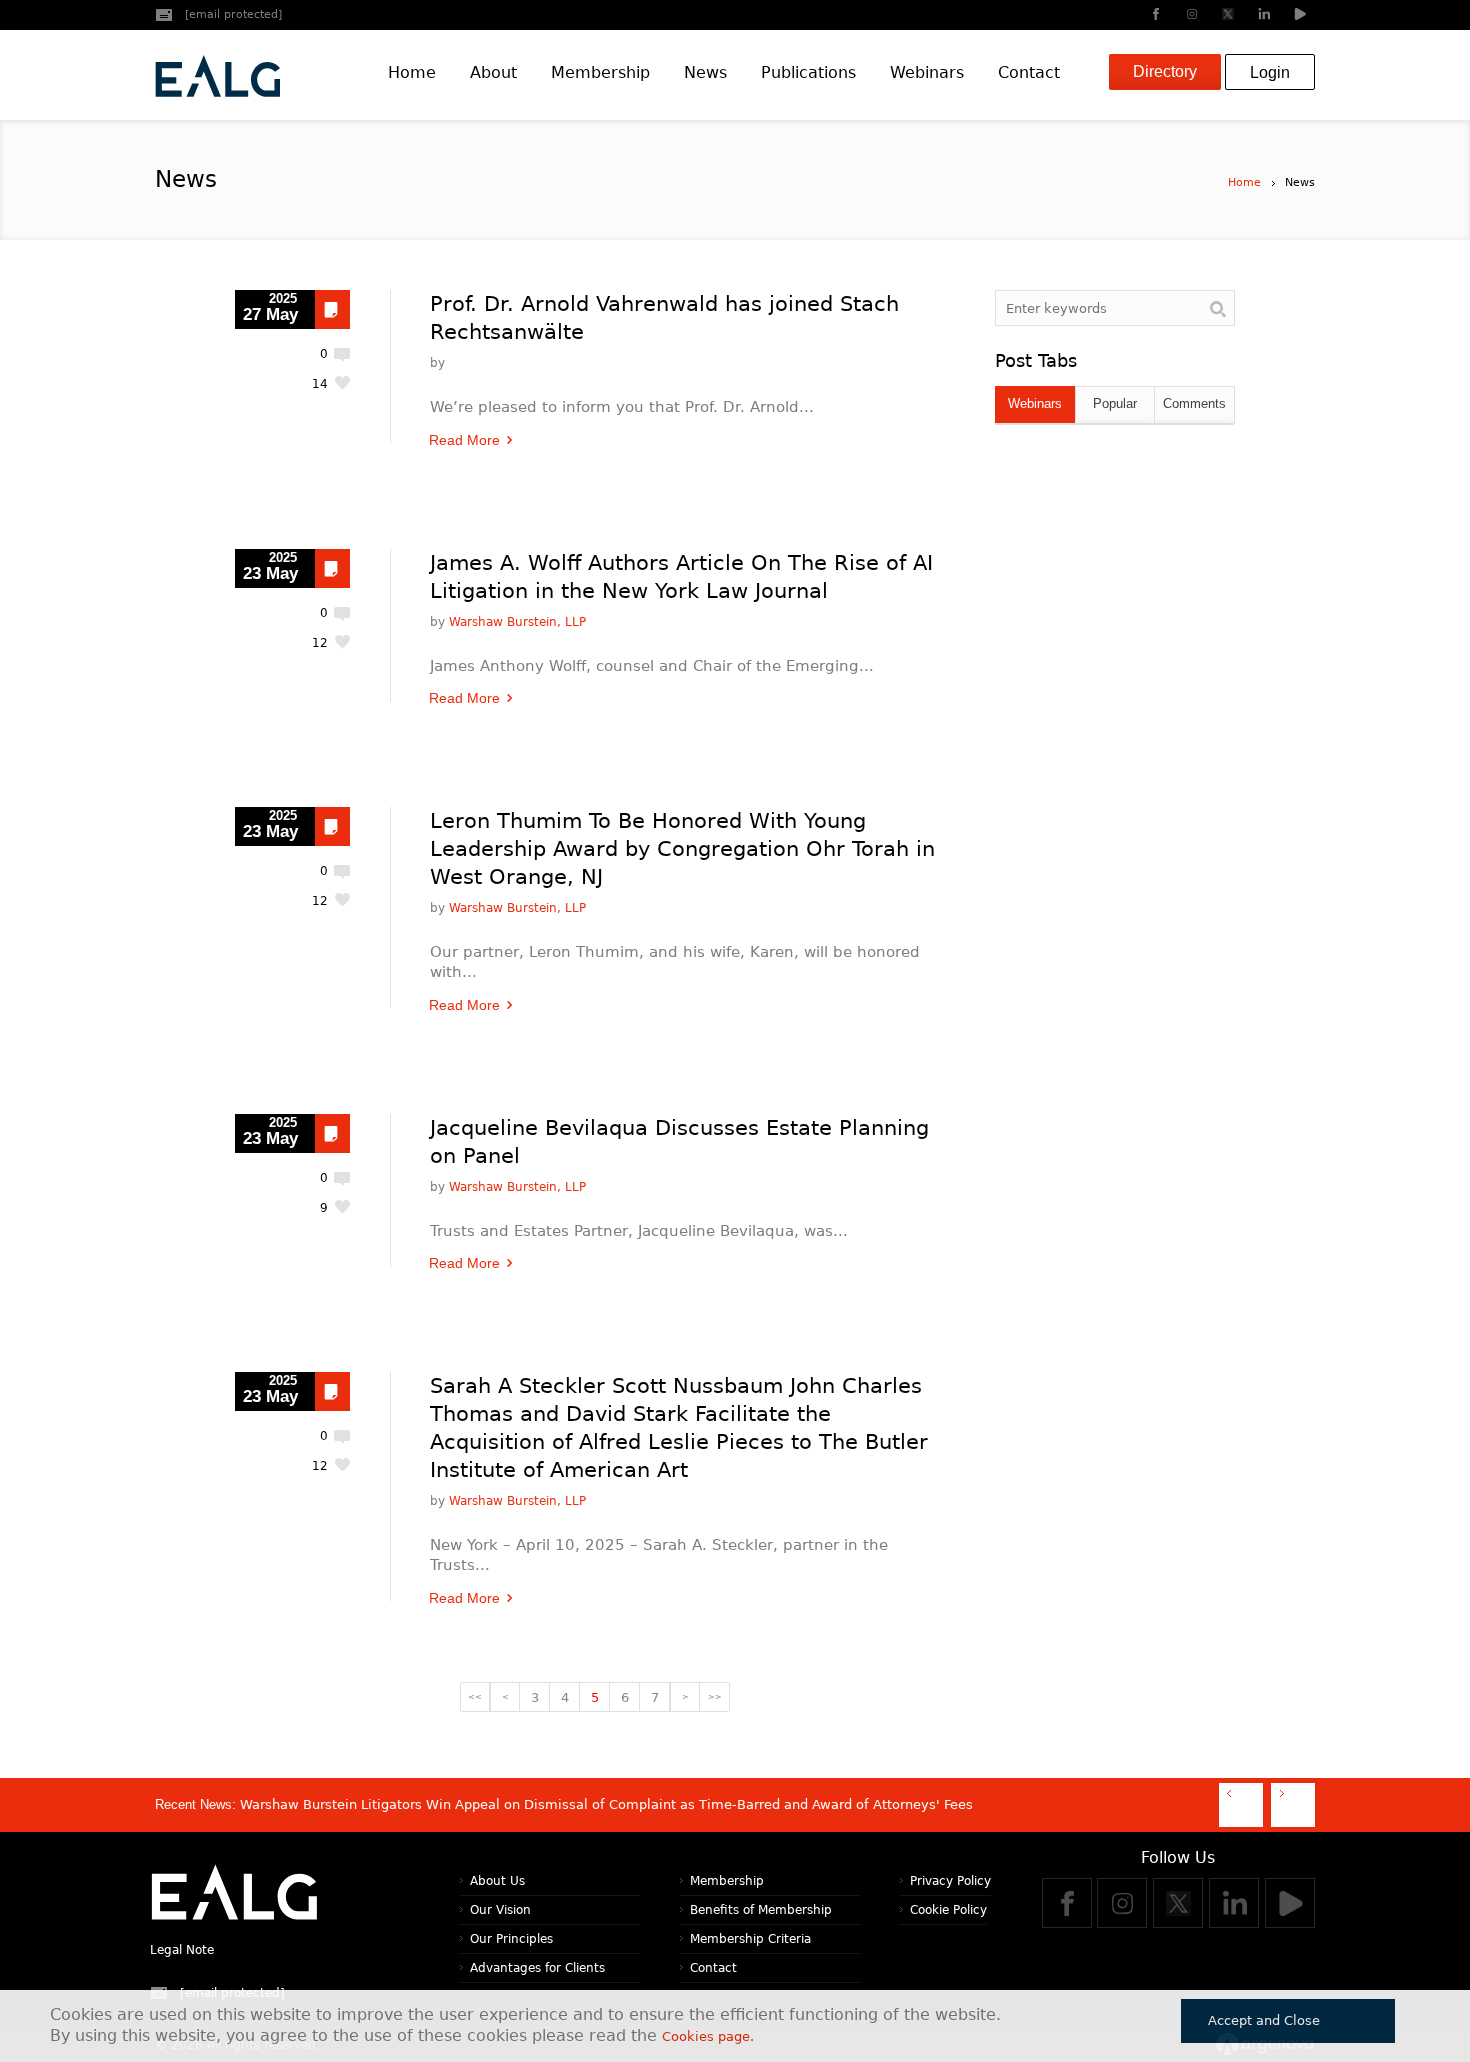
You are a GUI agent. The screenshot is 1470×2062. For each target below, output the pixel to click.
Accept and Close (1264, 2020)
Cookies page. (708, 2036)
